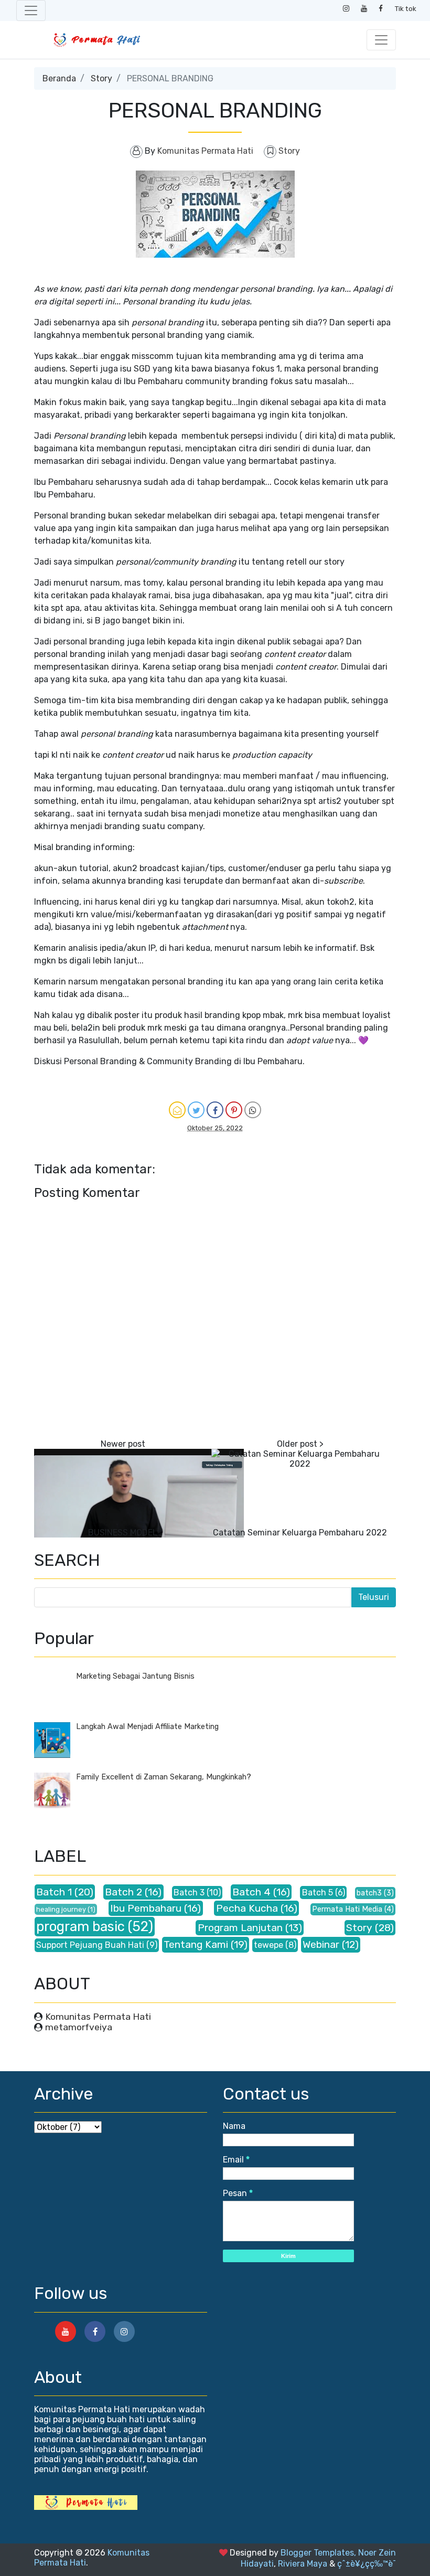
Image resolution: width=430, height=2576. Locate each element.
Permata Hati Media (347, 1909)
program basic (80, 1926)
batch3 (369, 1893)
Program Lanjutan (240, 1928)
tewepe (268, 1945)
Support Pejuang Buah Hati (90, 1945)
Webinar (321, 1944)
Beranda (59, 78)
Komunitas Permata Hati (98, 2017)
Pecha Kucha (247, 1908)
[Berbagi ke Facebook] (215, 1110)
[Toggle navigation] (31, 10)
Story (101, 78)
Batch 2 (123, 1892)
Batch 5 (318, 1893)
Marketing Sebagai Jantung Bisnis (135, 1676)
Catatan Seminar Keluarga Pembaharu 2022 (300, 1533)
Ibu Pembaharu (146, 1908)
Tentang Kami (196, 1944)
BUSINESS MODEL (123, 1533)
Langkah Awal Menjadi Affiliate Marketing (147, 1727)
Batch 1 (54, 1892)
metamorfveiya (79, 2027)
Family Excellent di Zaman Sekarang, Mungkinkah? (164, 1777)
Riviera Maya (303, 2564)
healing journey (61, 1909)
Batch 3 (189, 1893)
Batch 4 (251, 1892)
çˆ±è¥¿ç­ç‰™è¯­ (367, 2564)
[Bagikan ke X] (196, 1110)
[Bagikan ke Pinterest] (234, 1110)
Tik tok (406, 8)
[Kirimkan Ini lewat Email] (177, 1110)
